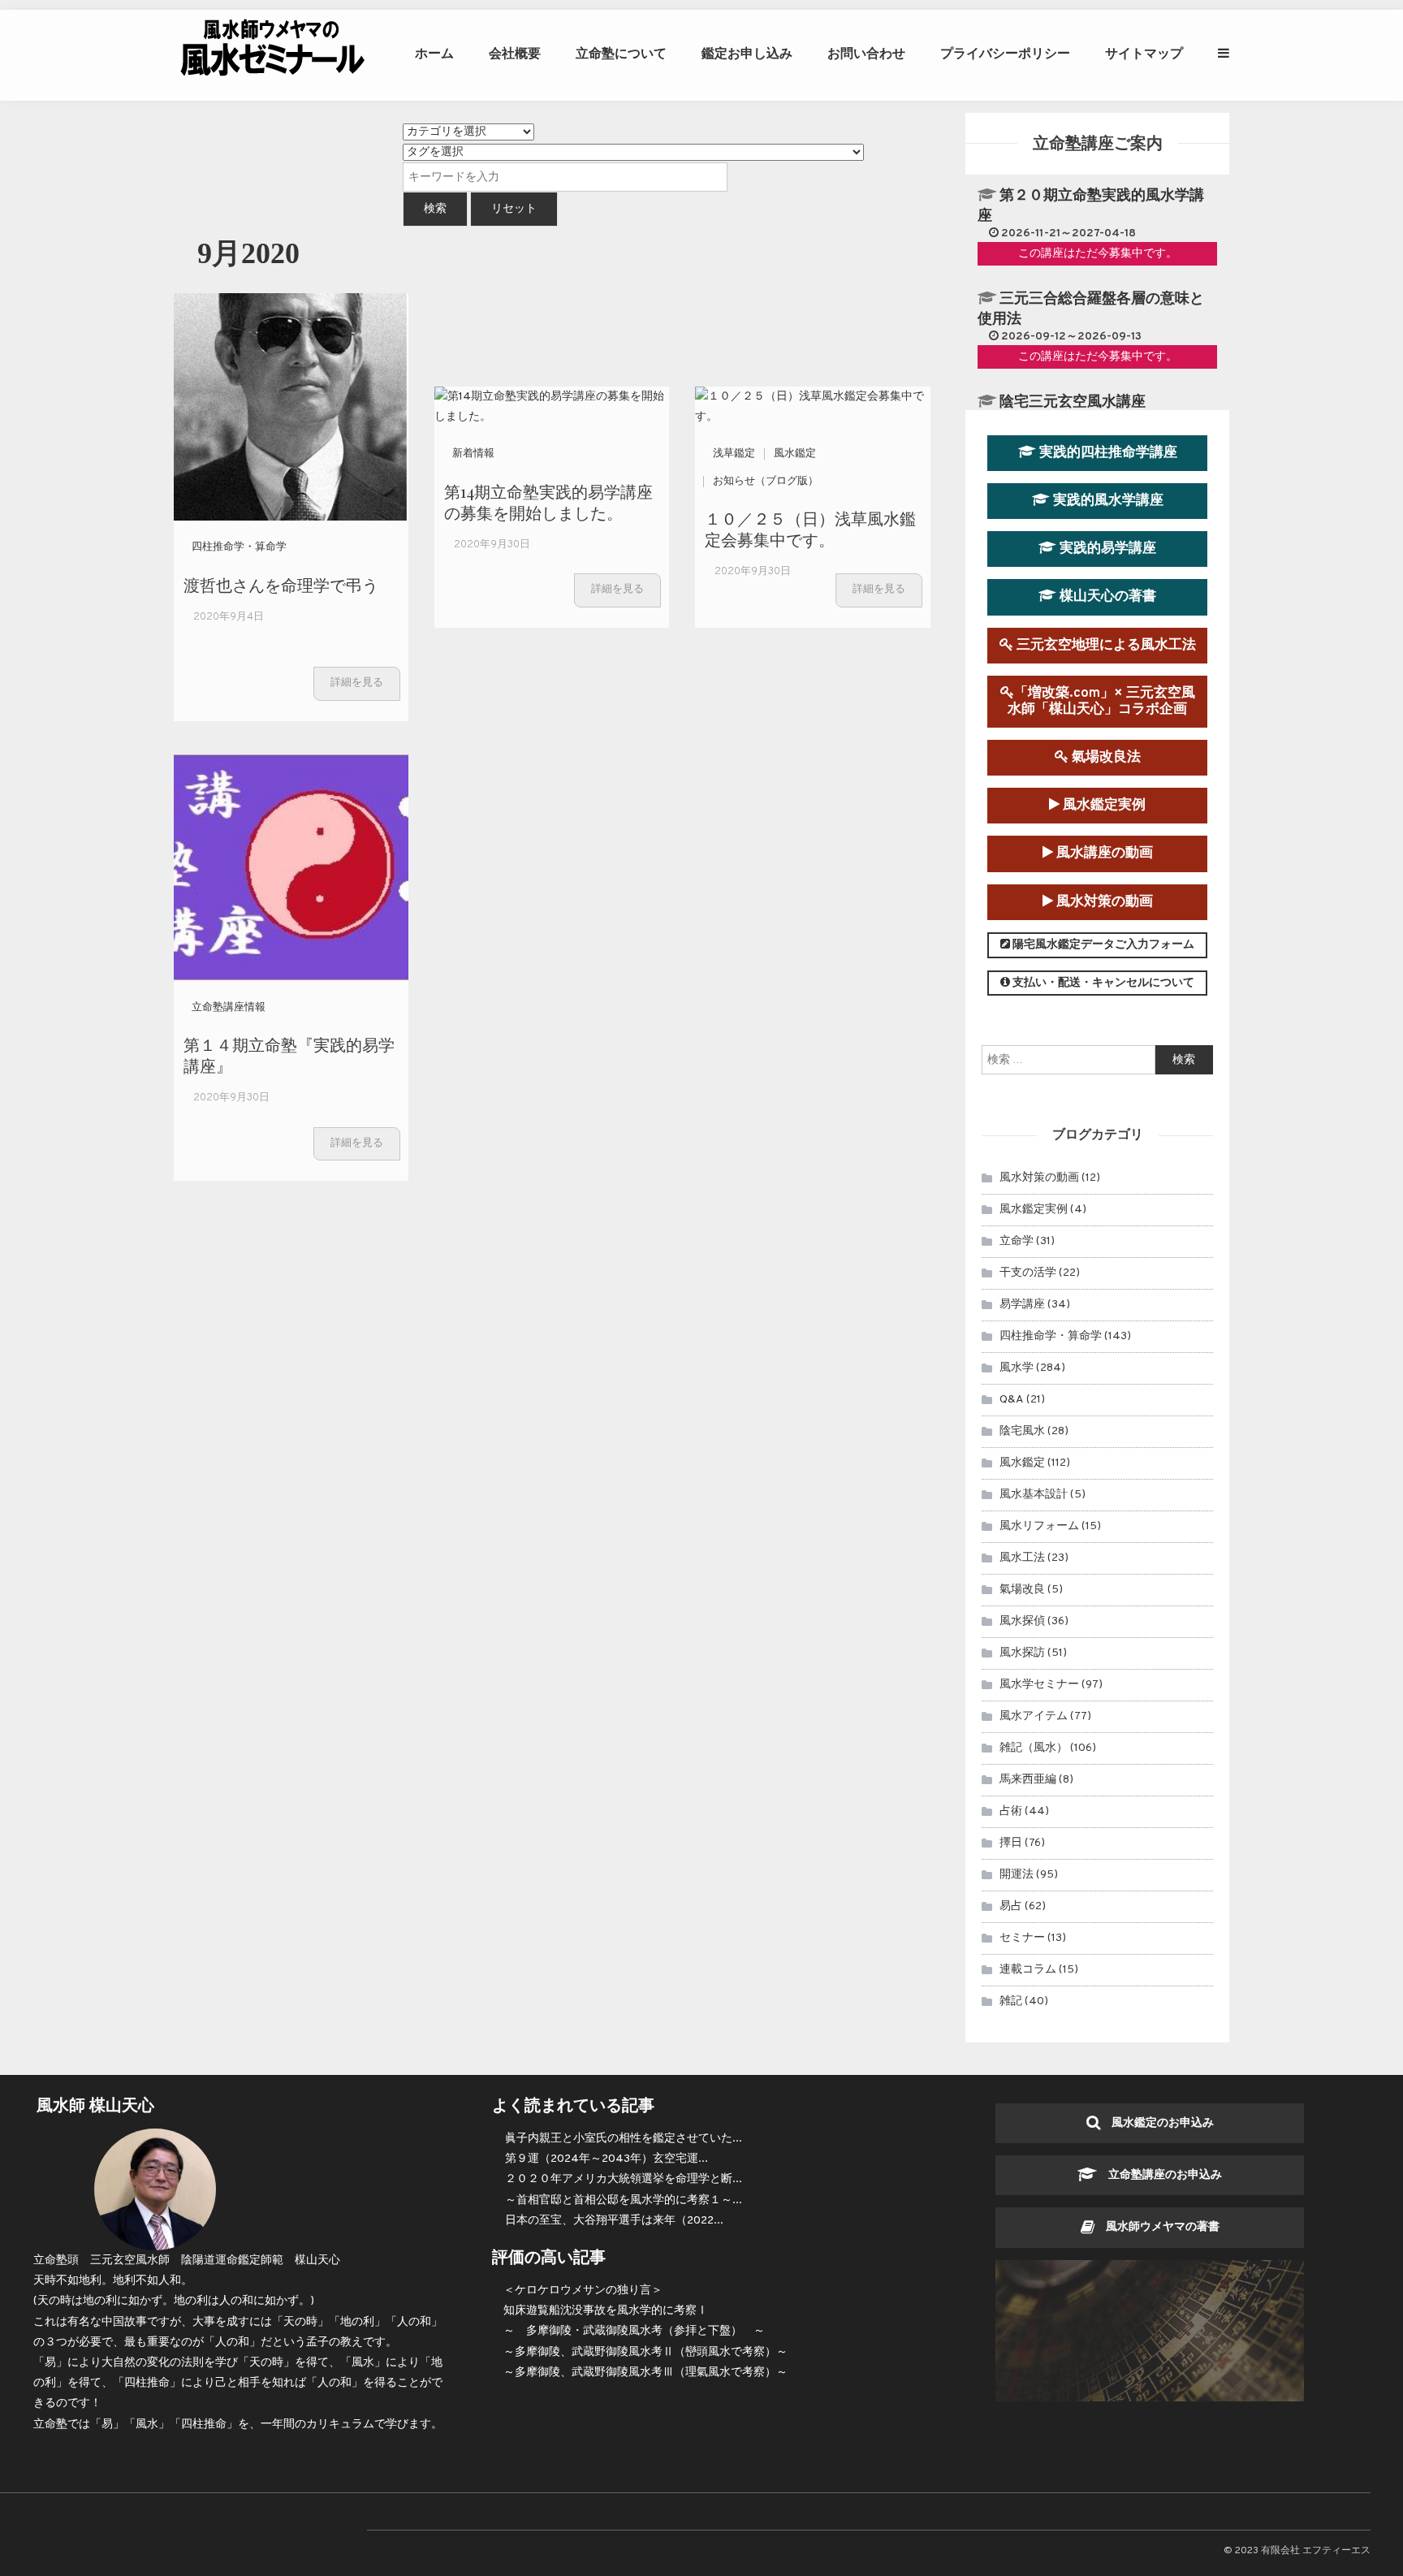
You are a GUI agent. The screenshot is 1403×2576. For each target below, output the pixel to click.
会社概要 (515, 53)
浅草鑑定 (734, 454)
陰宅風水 (1022, 1431)
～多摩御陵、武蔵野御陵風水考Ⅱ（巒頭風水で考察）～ (645, 2352)
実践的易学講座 (1106, 549)
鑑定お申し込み (747, 53)
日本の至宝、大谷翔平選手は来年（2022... (614, 2221)
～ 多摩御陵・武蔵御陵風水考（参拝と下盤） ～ (634, 2331)
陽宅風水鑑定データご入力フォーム (1102, 945)
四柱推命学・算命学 (239, 547)
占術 (1011, 1811)
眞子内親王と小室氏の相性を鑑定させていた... (624, 2139)
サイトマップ (1144, 53)
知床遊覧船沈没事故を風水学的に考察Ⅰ (606, 2311)
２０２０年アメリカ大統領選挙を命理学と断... (624, 2179)
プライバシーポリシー (1005, 53)
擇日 (1011, 1843)
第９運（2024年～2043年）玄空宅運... (607, 2159)
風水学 (1017, 1368)
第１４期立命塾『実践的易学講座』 (289, 1055)
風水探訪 (1022, 1653)
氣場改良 (1022, 1590)
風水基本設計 (1034, 1495)
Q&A (1012, 1400)
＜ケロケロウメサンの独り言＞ (583, 2291)
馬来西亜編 (1028, 1780)
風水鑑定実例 (1103, 805)
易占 (1011, 1906)
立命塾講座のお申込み (1159, 2175)
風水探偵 (1022, 1621)
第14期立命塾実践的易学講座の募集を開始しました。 (548, 501)
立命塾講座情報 (229, 1008)
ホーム (434, 53)
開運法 (1017, 1875)
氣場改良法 (1105, 757)
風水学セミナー (1039, 1685)
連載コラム (1028, 1970)
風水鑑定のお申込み (1157, 2123)
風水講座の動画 (1103, 853)
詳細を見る (357, 683)
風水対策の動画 (1103, 902)
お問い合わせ (866, 53)
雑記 (1011, 2001)
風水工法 (1022, 1558)
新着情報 (473, 454)
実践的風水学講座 (1107, 501)
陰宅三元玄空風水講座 (1073, 402)
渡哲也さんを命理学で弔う (281, 584)
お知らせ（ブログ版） (766, 482)
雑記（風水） (1034, 1748)
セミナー (1022, 1938)
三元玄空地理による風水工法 (1105, 645)
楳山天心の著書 (1106, 596)
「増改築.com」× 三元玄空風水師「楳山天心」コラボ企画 (1101, 701)
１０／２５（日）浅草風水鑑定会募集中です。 (810, 528)
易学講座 (1022, 1305)
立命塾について (621, 53)
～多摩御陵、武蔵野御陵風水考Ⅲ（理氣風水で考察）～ (645, 2373)
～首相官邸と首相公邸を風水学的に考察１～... (624, 2200)
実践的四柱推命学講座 (1107, 453)
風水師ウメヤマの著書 (1157, 2227)
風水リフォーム (1039, 1526)
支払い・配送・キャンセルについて (1102, 983)
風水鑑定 (795, 454)
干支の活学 (1028, 1273)
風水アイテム (1034, 1716)
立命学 (1017, 1241)
